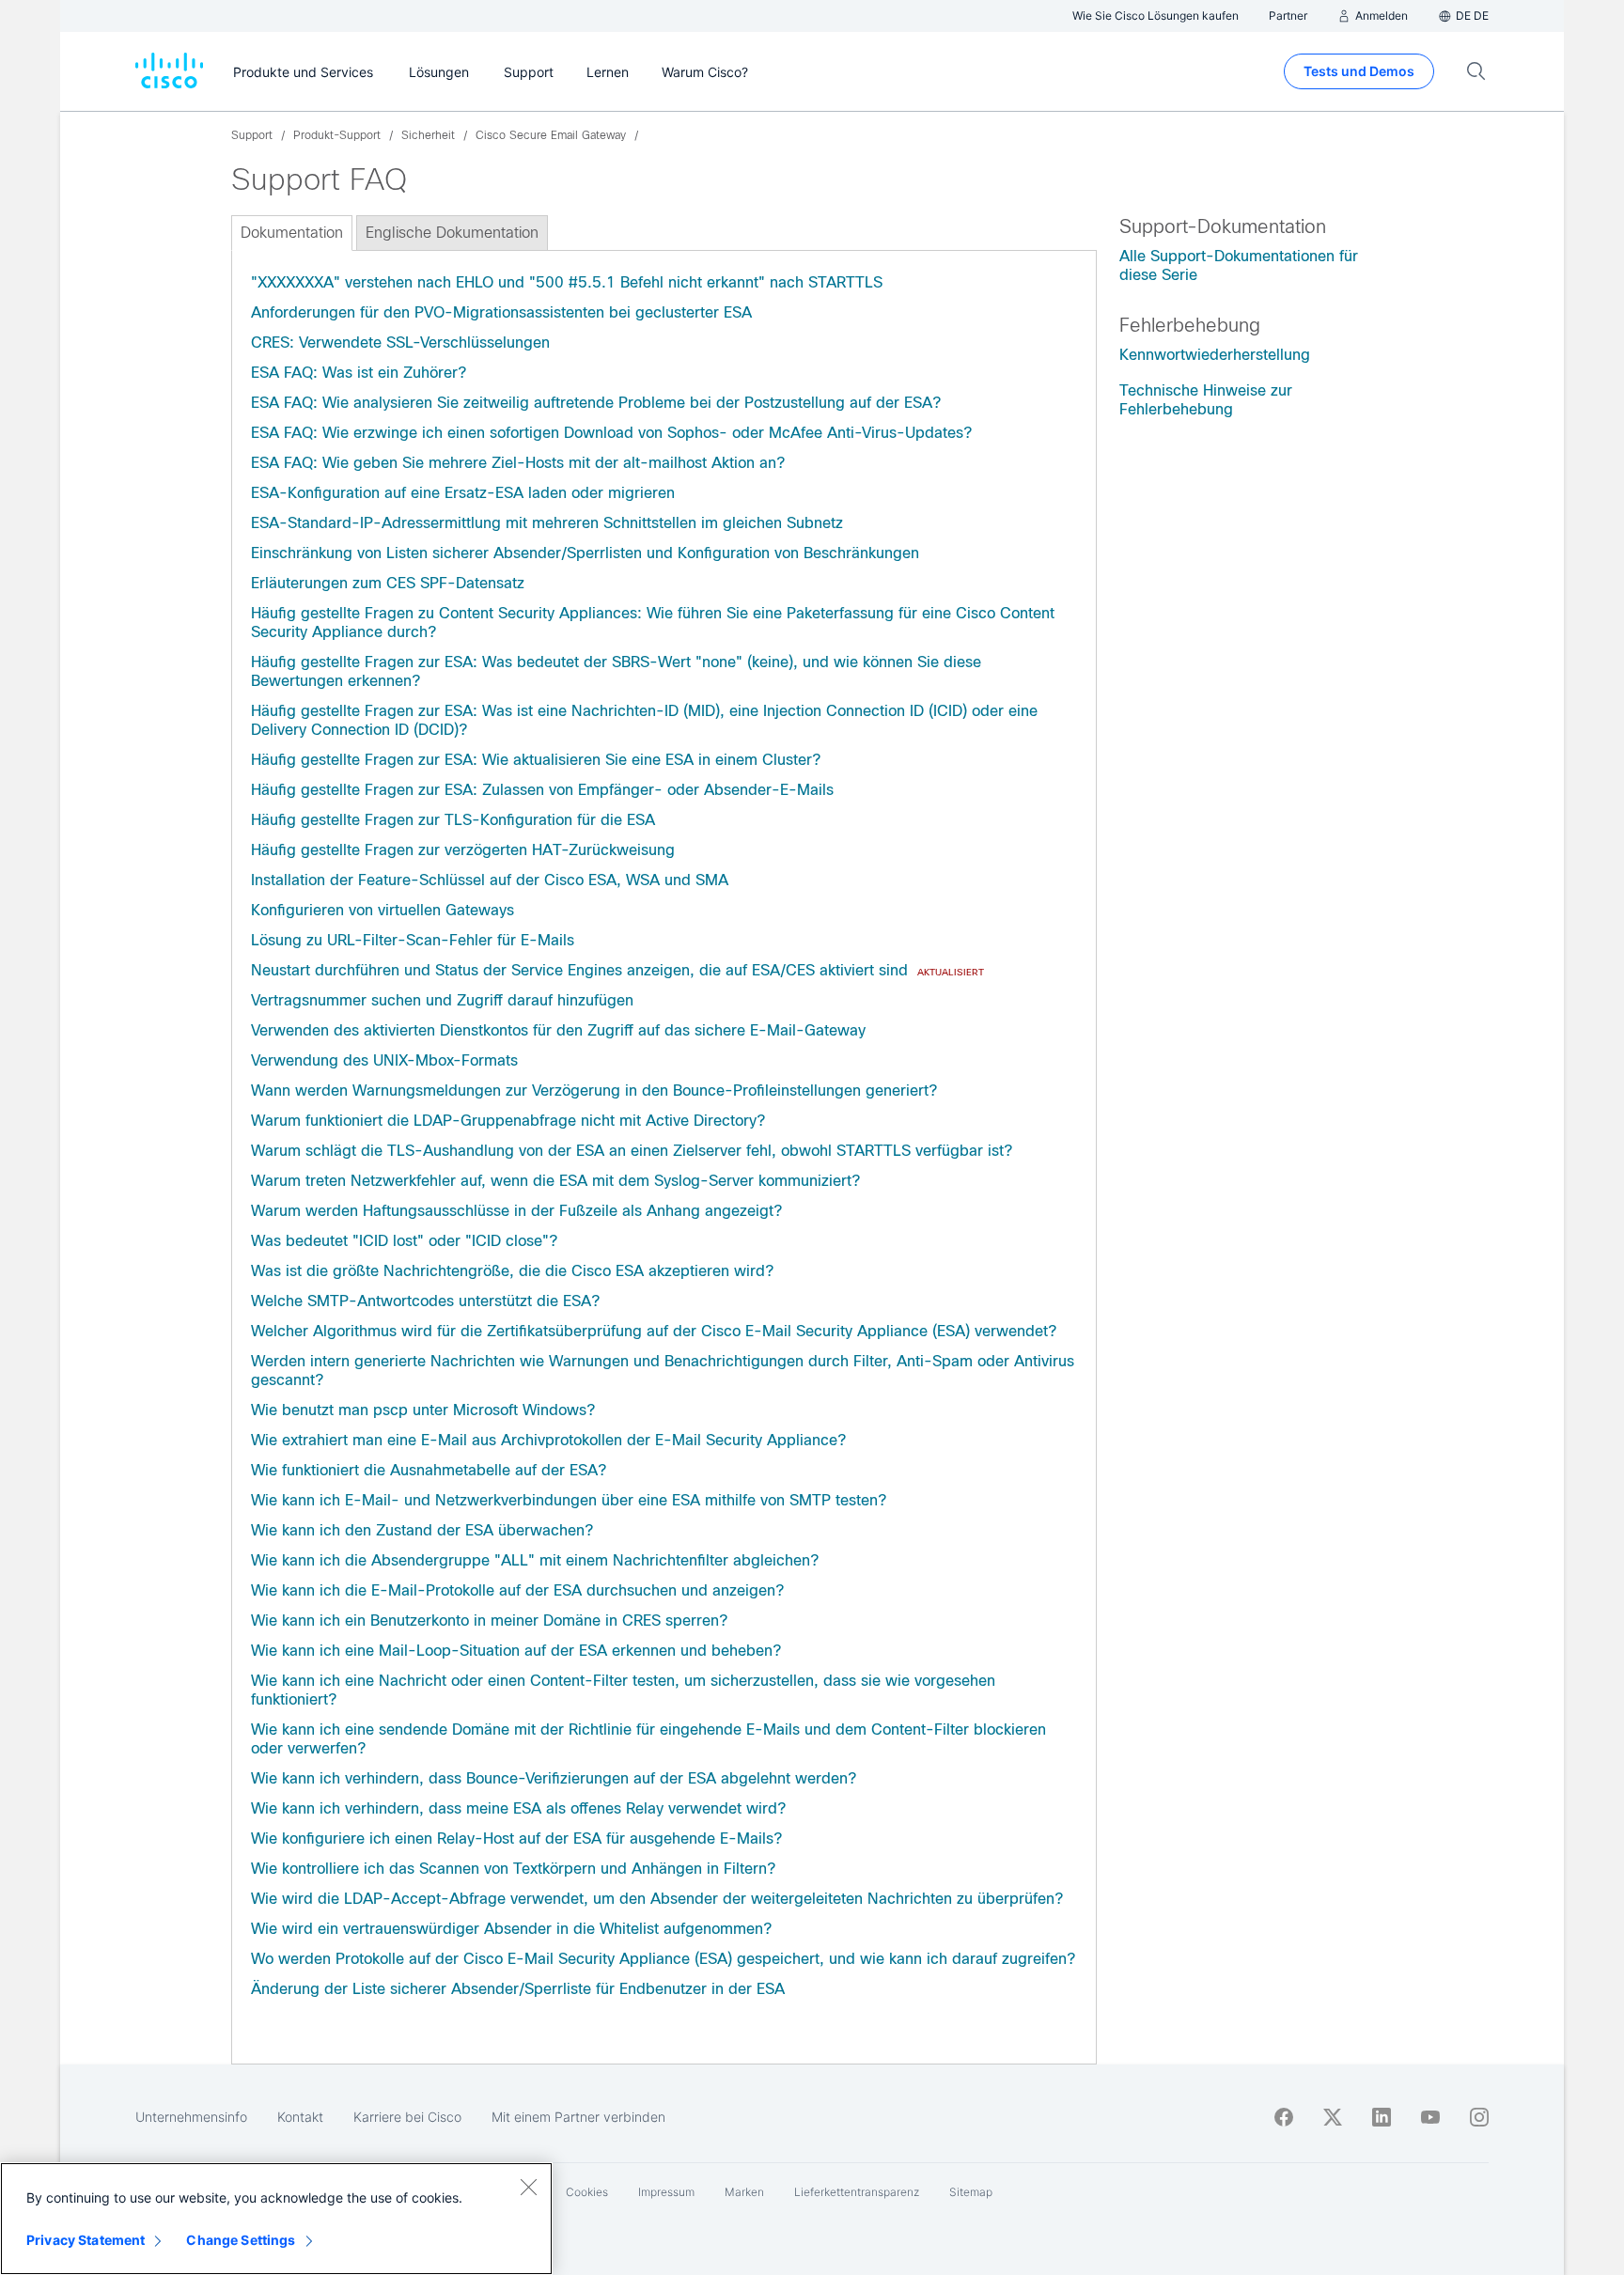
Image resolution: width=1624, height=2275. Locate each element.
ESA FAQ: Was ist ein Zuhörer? (359, 373)
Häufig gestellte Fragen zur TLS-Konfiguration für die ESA (453, 820)
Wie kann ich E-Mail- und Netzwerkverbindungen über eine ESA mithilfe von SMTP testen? (569, 1500)
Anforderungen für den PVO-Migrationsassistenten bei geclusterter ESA (501, 312)
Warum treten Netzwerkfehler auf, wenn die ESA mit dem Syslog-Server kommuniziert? (555, 1181)
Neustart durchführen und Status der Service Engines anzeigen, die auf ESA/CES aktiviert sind (579, 970)
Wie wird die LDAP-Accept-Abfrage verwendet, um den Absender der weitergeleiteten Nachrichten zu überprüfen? (657, 1899)
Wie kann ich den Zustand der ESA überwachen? (422, 1530)
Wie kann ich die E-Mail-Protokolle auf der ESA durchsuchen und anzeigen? (517, 1590)
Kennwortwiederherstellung (1215, 355)
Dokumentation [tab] (292, 233)
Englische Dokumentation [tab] (452, 233)
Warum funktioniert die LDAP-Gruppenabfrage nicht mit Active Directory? (508, 1121)
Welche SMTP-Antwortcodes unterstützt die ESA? (425, 1301)
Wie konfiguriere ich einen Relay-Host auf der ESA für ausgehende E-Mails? (516, 1839)
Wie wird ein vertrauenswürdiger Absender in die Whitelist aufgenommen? (511, 1929)
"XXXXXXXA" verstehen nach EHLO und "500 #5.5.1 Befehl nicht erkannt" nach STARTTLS (567, 282)
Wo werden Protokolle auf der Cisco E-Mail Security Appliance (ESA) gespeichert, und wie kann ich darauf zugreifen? (663, 1959)
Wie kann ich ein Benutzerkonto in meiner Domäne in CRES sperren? (489, 1621)
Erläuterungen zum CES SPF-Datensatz (388, 583)
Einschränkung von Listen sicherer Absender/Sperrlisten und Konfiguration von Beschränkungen (585, 553)
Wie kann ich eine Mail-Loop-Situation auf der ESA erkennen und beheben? (516, 1651)
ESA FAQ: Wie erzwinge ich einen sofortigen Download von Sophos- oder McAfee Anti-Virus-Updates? (611, 433)
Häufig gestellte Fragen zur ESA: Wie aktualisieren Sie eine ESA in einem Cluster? (536, 760)
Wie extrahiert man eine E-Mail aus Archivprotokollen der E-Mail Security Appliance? (548, 1440)
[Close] (528, 2187)
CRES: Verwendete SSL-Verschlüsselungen (400, 343)
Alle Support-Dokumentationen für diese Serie (1239, 265)
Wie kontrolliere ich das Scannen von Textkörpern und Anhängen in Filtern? (513, 1869)
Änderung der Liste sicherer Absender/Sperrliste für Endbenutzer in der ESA (518, 1989)
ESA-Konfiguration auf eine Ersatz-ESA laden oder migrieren (463, 493)
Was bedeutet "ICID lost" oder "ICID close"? (404, 1241)
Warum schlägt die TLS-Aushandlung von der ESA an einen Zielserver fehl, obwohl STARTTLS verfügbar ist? (632, 1151)
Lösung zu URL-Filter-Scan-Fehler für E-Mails (413, 940)
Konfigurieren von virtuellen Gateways (383, 910)
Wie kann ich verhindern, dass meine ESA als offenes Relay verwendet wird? (518, 1808)
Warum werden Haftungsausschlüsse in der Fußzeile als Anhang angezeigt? (516, 1211)
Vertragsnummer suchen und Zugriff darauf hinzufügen (442, 1000)
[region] (276, 2219)
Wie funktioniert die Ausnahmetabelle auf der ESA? (429, 1470)
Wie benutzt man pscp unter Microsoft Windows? (423, 1410)
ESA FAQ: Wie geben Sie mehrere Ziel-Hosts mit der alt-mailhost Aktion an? (518, 463)
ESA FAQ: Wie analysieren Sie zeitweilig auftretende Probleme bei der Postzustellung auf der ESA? (596, 403)
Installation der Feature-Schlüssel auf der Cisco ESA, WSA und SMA (490, 880)
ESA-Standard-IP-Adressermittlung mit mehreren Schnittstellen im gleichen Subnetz (547, 523)
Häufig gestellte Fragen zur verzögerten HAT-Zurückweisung (463, 850)
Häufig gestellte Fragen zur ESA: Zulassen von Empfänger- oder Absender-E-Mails (542, 790)
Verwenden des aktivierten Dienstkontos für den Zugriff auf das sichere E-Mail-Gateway (558, 1030)
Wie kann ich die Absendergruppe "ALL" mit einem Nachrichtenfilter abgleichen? (535, 1560)
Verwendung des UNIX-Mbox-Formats (384, 1060)
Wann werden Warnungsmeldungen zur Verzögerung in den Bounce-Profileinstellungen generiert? (594, 1091)
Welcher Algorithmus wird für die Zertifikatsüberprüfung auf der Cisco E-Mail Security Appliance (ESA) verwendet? (654, 1331)
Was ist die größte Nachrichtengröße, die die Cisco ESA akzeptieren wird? (512, 1271)
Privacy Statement (86, 2240)
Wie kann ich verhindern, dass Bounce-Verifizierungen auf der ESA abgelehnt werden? (554, 1778)
